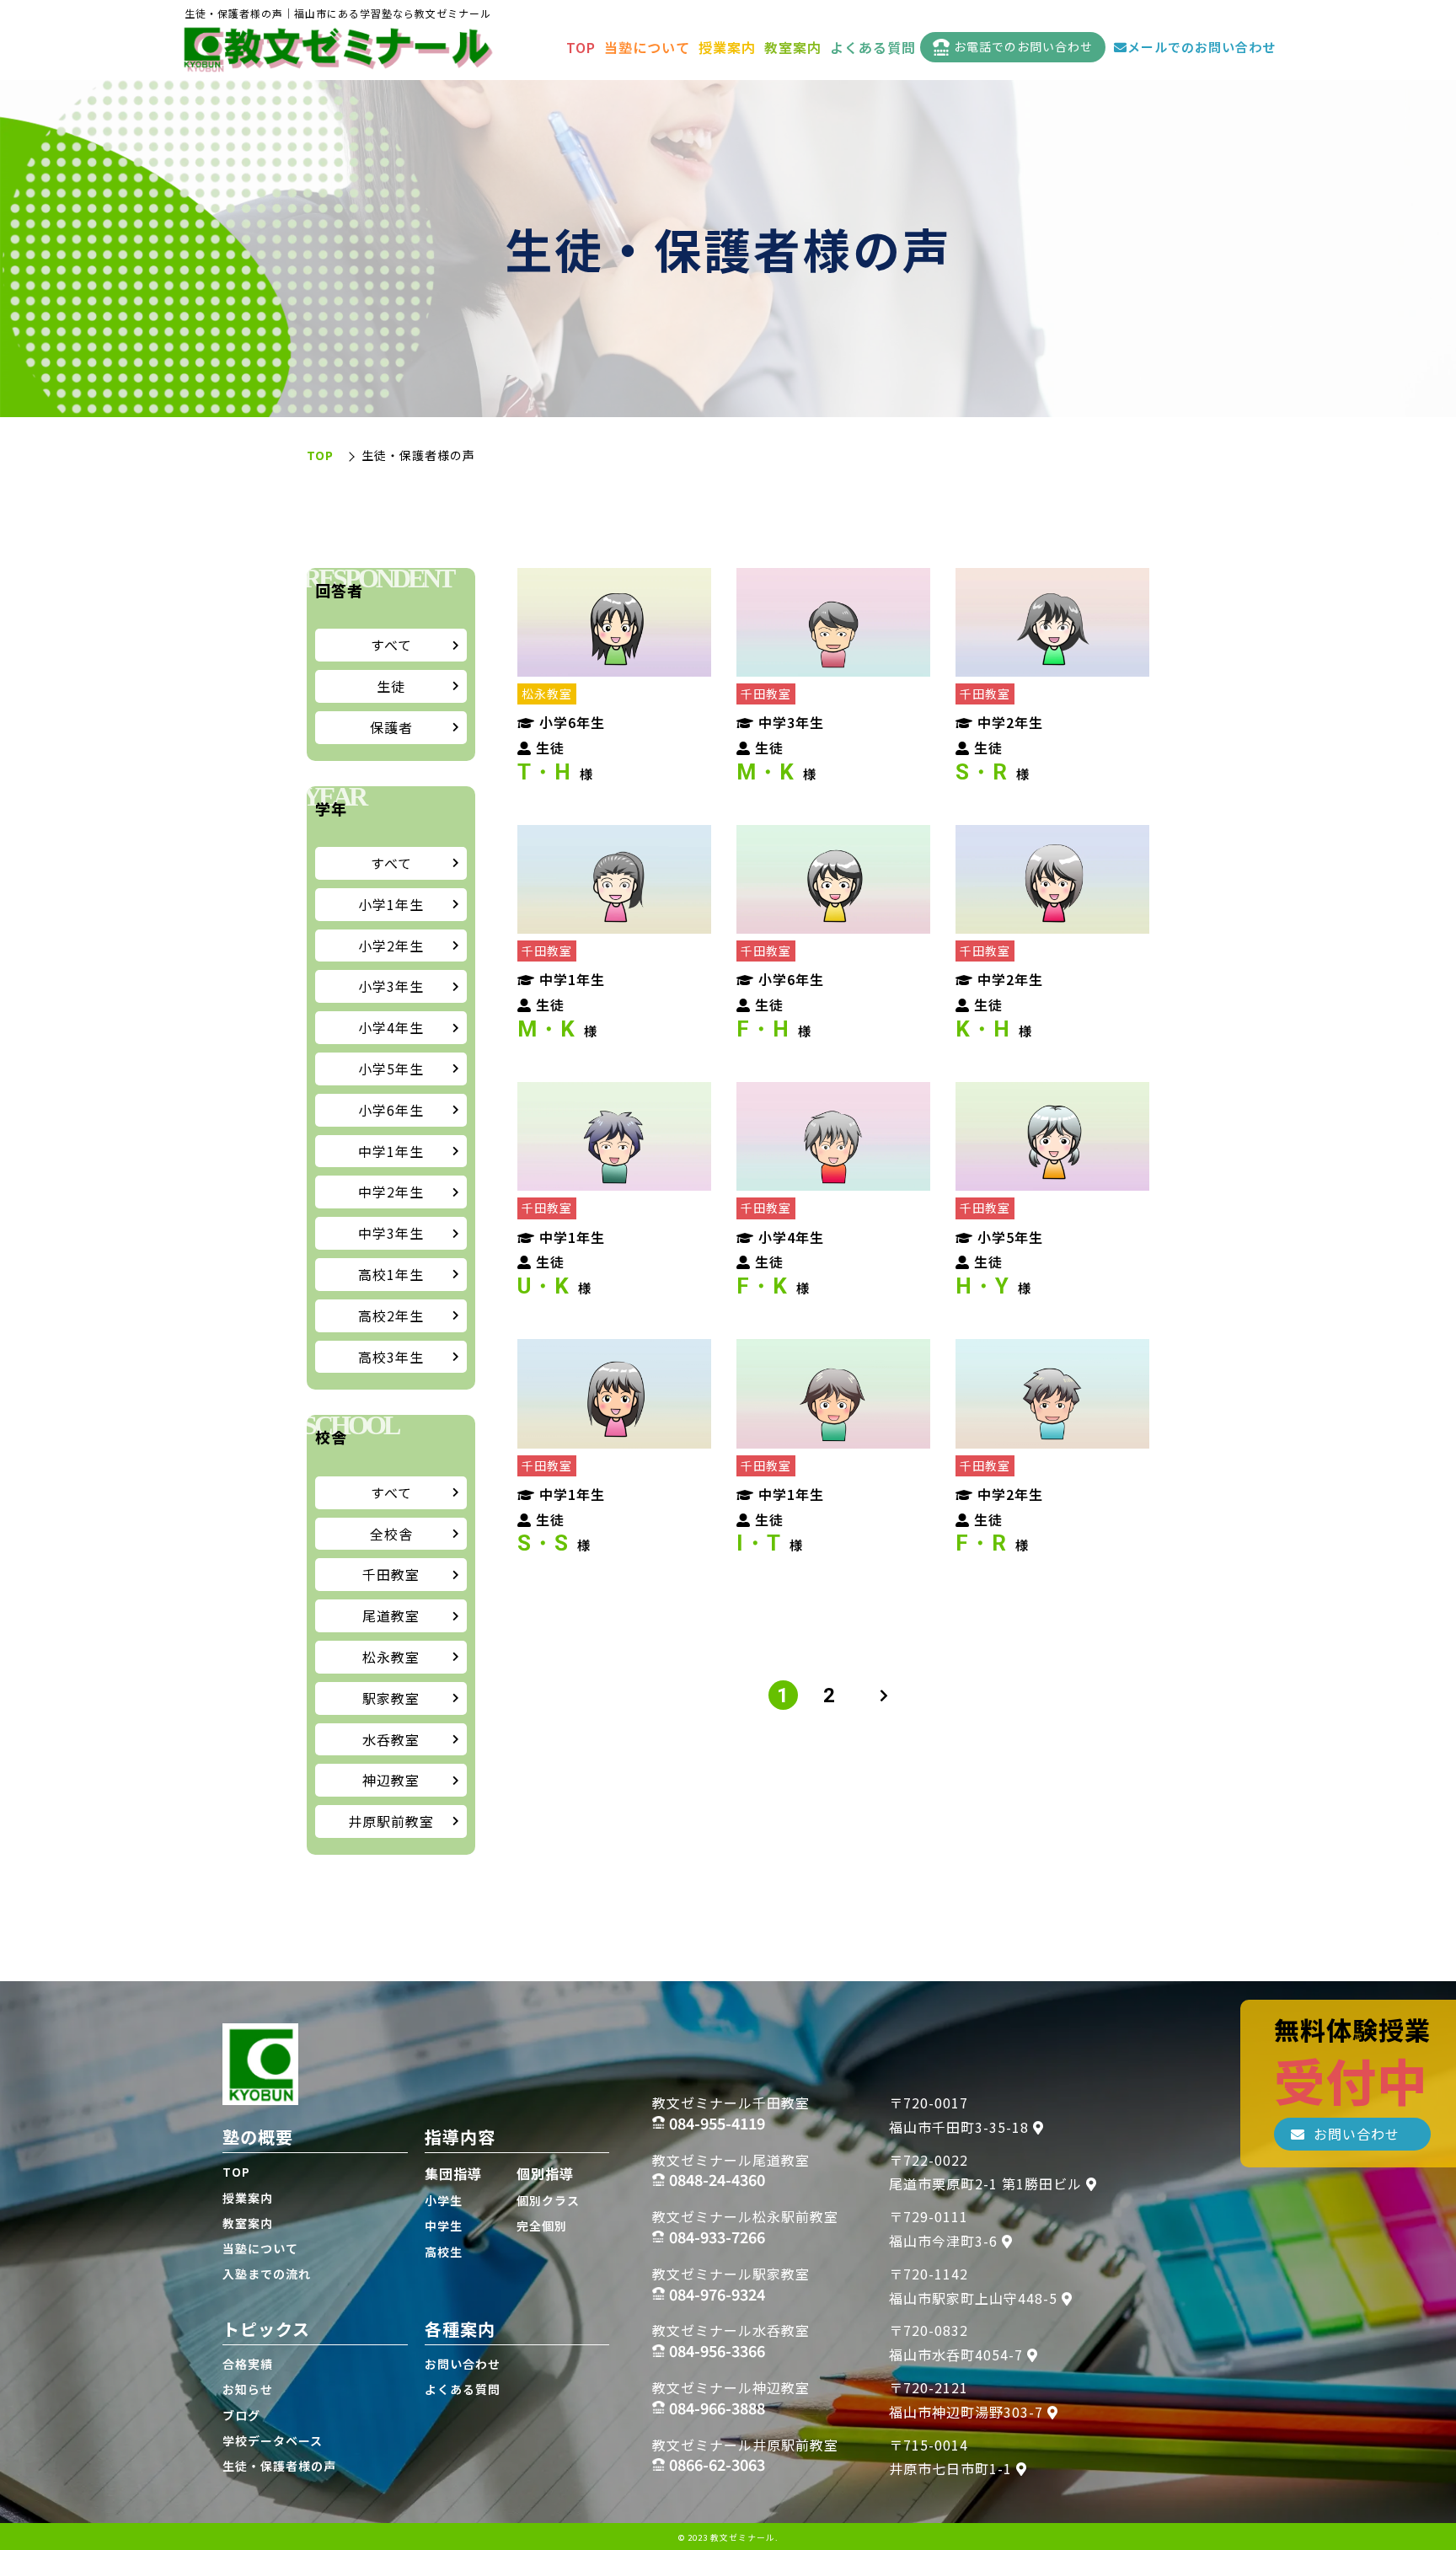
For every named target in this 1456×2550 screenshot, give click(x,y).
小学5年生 (391, 1069)
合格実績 (248, 2364)
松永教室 (391, 1657)
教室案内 (793, 47)
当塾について (647, 47)
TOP (581, 47)
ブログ (241, 2415)
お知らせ (248, 2389)
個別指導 (545, 2173)
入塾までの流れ (267, 2274)
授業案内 (727, 47)
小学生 (444, 2200)
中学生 (444, 2226)
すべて (391, 645)
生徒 (391, 686)
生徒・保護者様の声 (279, 2466)
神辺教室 (391, 1780)
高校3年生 (391, 1357)
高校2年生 (391, 1315)
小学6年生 (391, 1110)
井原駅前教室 (391, 1821)
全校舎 (391, 1534)
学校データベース (273, 2440)
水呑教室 (391, 1739)
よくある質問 (873, 47)
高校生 (444, 2252)
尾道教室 (391, 1615)
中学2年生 (391, 1192)
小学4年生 (391, 1027)
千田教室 (391, 1574)
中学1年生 (391, 1151)
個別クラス (548, 2200)
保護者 (391, 727)
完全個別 (542, 2226)
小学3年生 (391, 986)
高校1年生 (391, 1274)
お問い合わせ (463, 2364)
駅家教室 (391, 1698)
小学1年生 (391, 904)
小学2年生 (391, 946)
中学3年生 (391, 1233)
